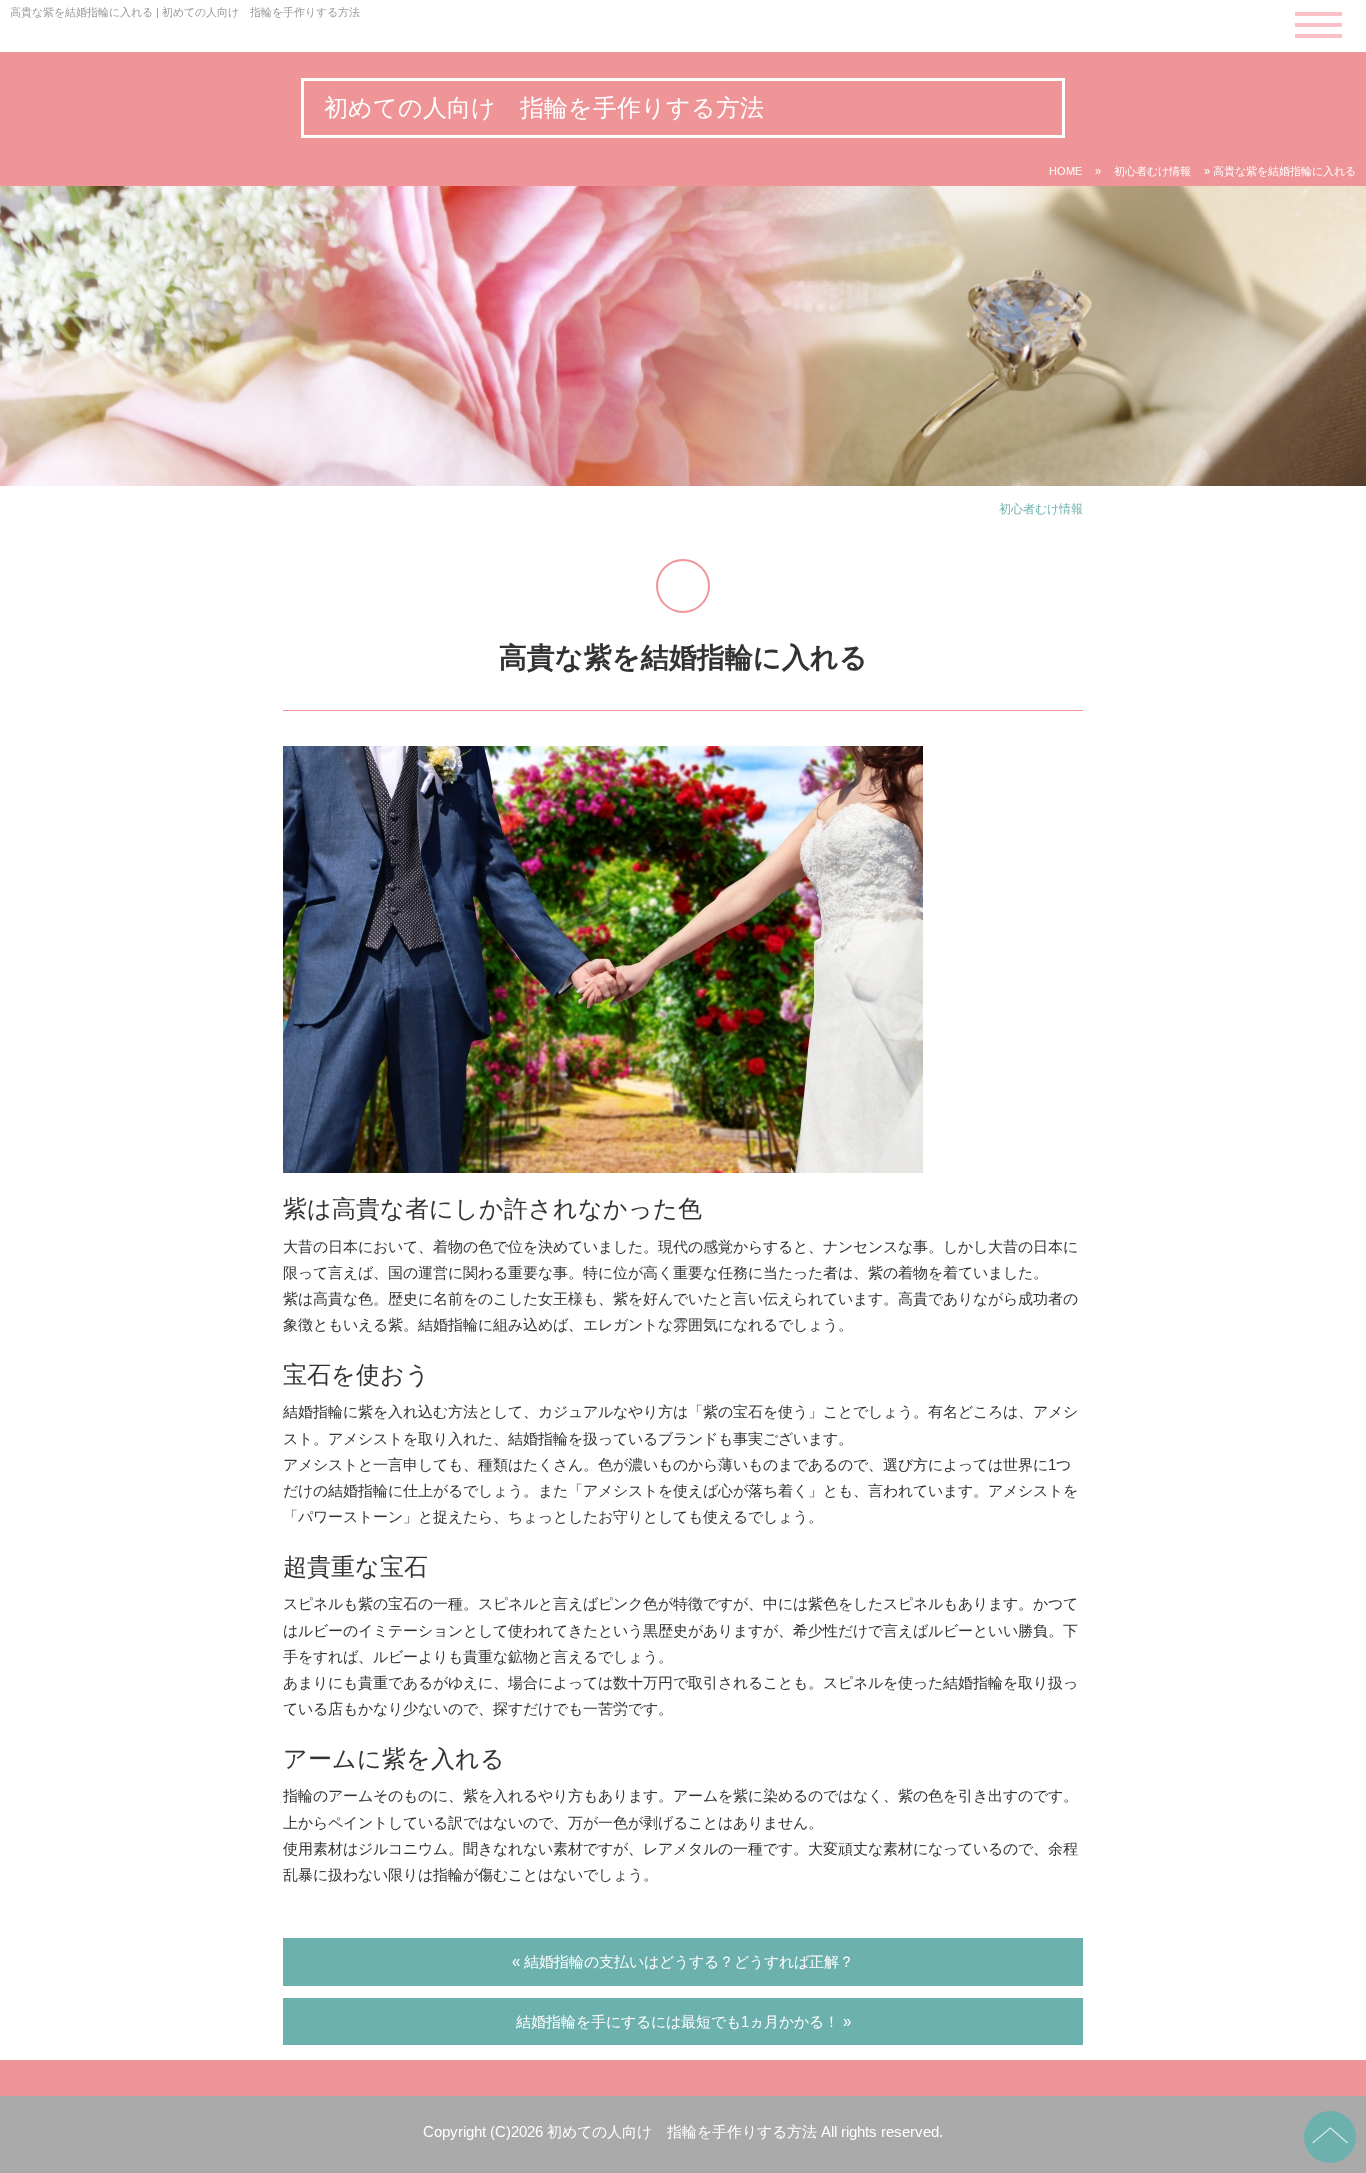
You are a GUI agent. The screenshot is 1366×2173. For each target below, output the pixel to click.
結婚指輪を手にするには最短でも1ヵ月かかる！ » (683, 2021)
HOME (1065, 171)
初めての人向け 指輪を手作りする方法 (544, 107)
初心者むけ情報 (1152, 171)
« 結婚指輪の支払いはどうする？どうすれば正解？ (683, 1961)
